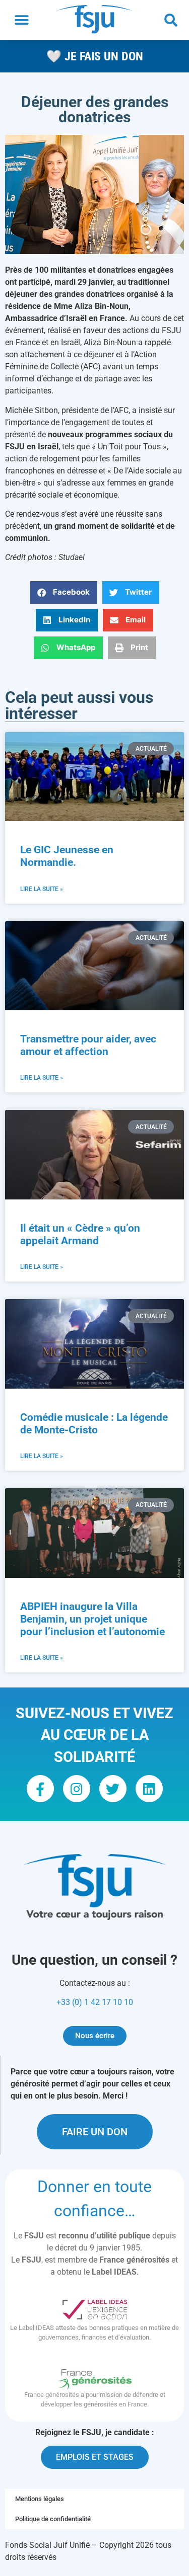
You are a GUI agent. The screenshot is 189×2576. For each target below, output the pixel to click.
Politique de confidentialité (53, 2519)
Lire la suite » (42, 889)
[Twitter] (113, 1789)
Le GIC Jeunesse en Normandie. (67, 856)
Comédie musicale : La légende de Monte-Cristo (94, 1424)
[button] (21, 20)
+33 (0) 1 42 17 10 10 (95, 2002)
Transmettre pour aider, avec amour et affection (88, 1045)
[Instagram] (77, 1789)
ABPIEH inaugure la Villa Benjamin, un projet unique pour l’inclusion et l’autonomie (92, 1619)
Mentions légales (40, 2499)
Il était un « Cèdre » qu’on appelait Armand (80, 1234)
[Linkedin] (149, 1789)
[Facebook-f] (40, 1789)
